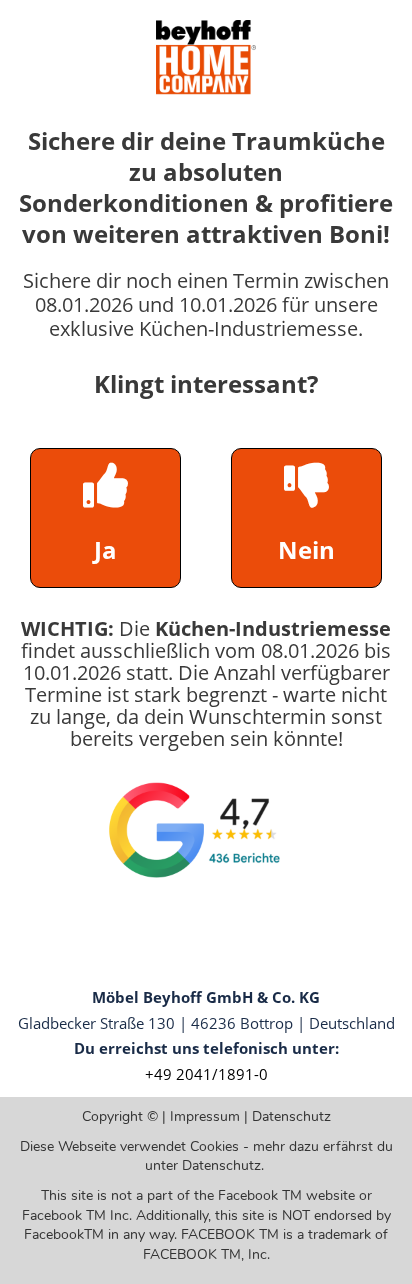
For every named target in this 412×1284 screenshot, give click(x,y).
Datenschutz (291, 1116)
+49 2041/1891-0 (206, 1074)
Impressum (205, 1116)
